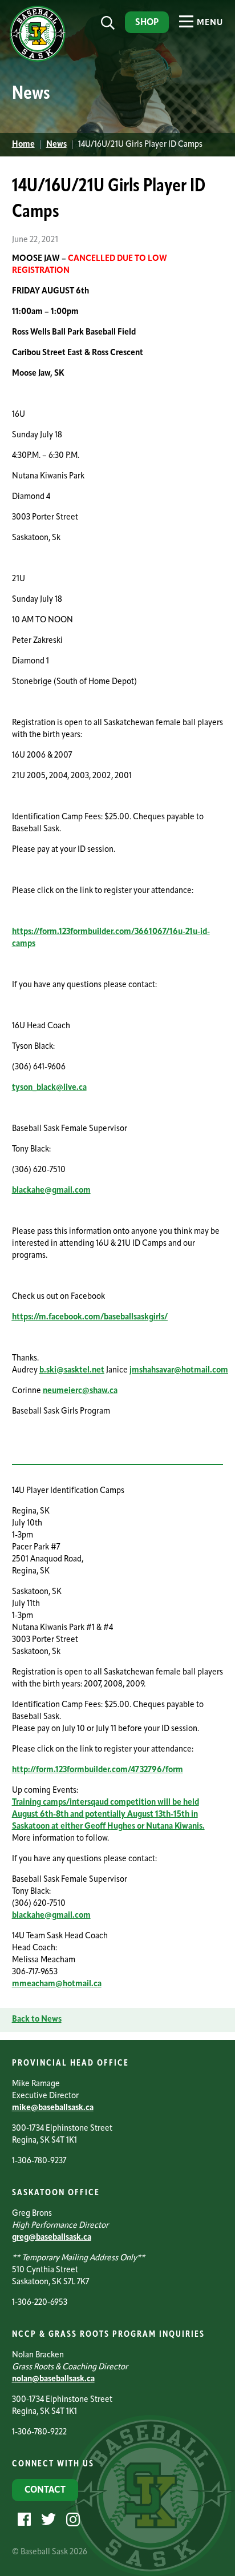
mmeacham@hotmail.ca (57, 1984)
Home (23, 145)
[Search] (108, 23)
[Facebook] (23, 2520)
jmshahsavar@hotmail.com (179, 1370)
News (56, 145)
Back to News (37, 2020)
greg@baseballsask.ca (52, 2238)
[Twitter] (47, 2520)
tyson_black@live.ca (49, 1088)
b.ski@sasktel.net (72, 1370)
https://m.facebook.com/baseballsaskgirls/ (90, 1317)
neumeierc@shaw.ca (80, 1391)
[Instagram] (72, 2520)
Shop (147, 23)
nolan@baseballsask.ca (53, 2379)
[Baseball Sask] (36, 60)
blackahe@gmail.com (51, 1191)
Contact (45, 2490)
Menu (209, 23)
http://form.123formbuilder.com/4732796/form (98, 1770)
